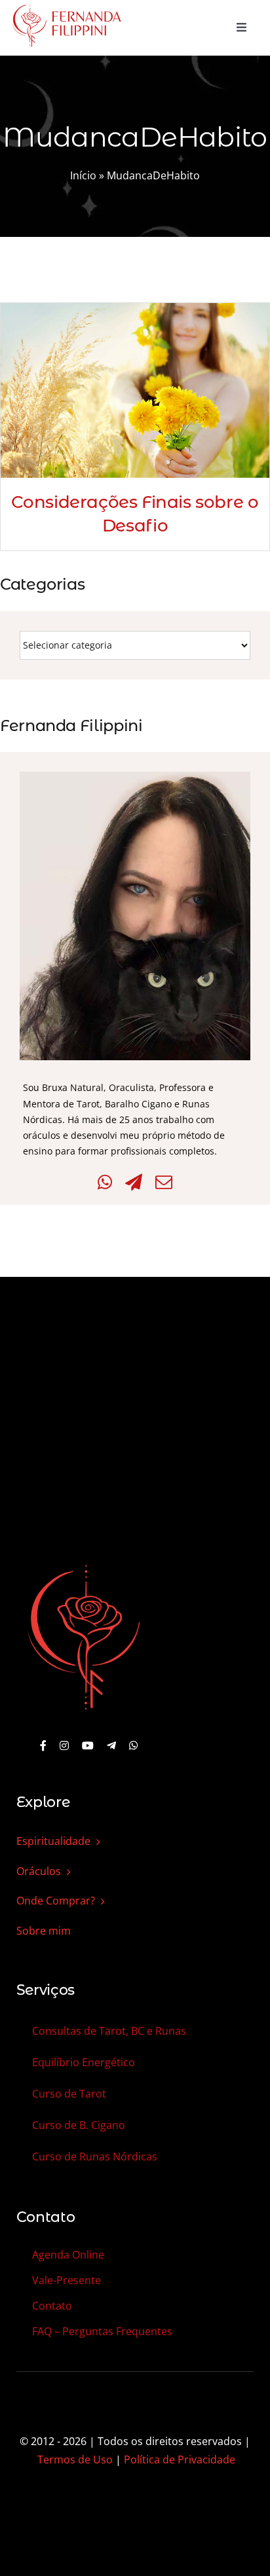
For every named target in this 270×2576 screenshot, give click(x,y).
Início (83, 175)
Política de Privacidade (180, 2460)
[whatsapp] (134, 1745)
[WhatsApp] (105, 1182)
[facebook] (43, 1745)
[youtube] (88, 1745)
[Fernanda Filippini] (84, 1566)
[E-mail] (164, 1182)
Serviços (46, 1990)
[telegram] (111, 1745)
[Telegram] (134, 1182)
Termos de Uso (75, 2460)
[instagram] (64, 1745)
